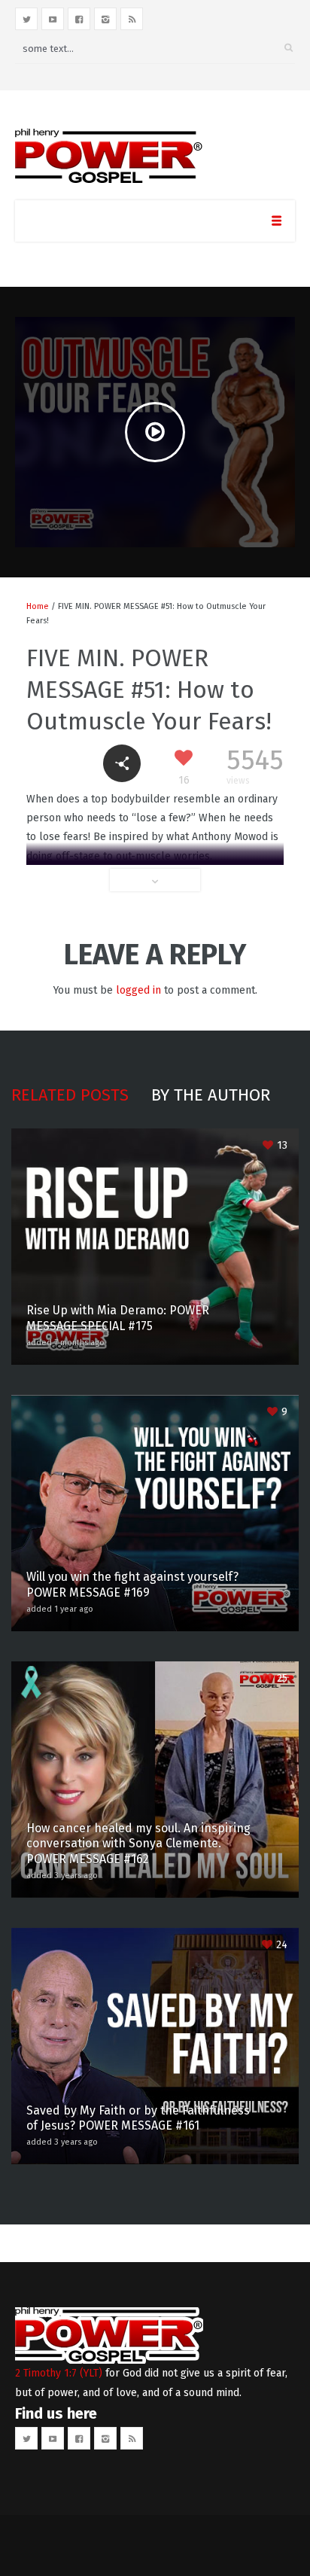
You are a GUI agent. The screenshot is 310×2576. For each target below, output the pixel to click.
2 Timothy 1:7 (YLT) (59, 2373)
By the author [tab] (211, 1095)
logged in (138, 990)
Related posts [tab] (70, 1095)
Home (38, 606)
